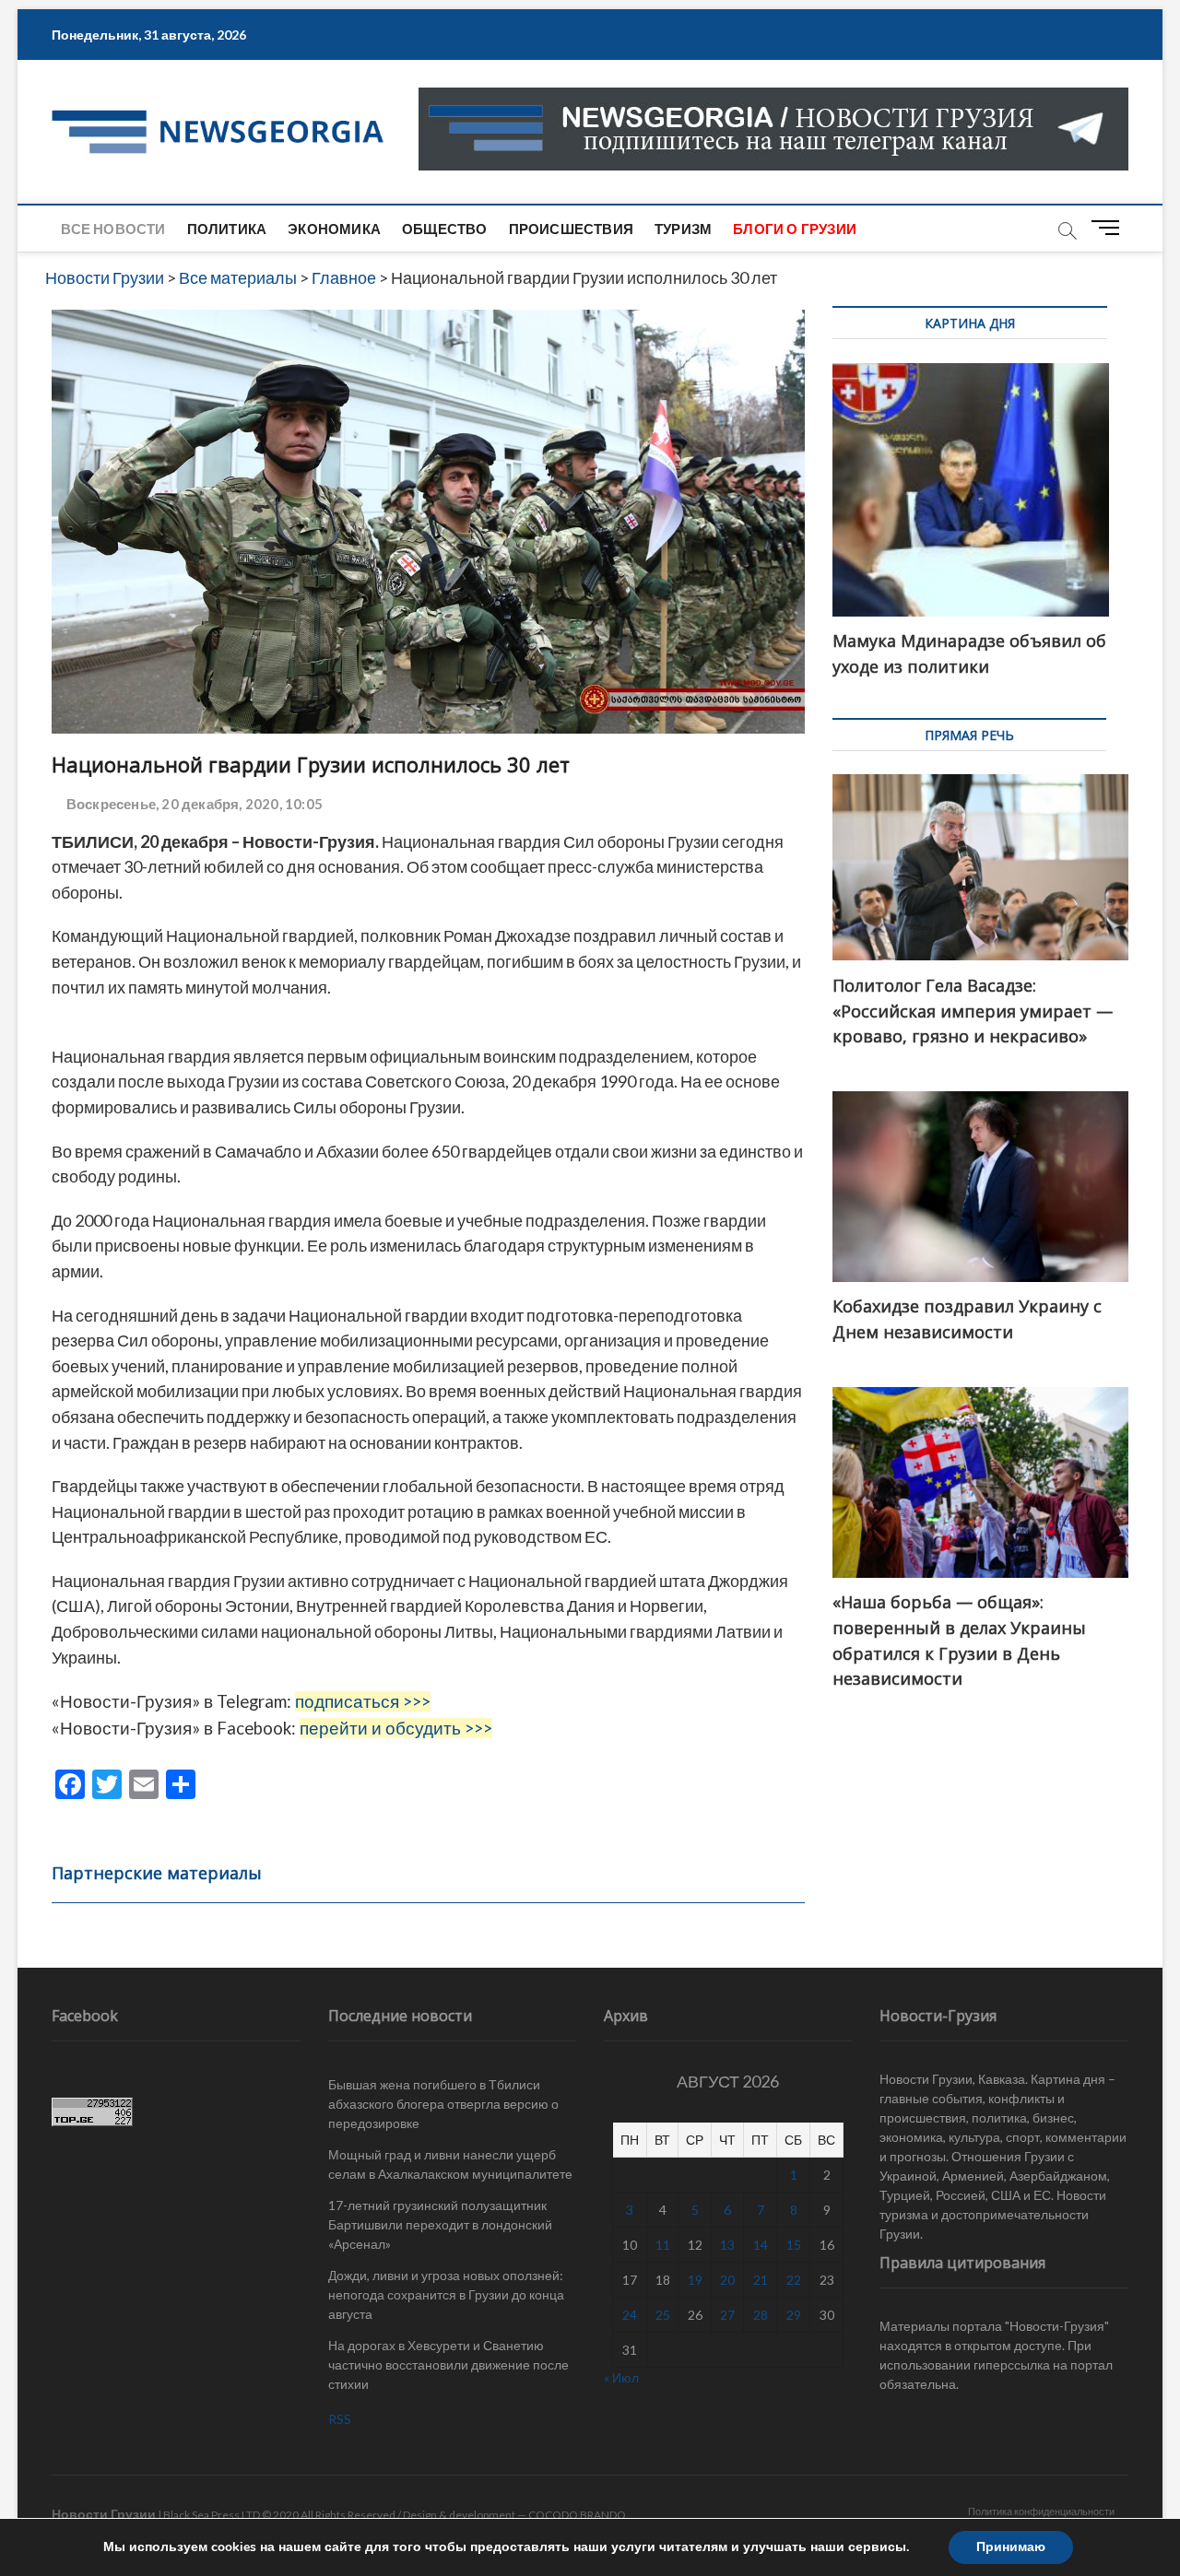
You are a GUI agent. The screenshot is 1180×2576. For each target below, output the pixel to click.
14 (761, 2245)
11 (663, 2245)
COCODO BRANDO (577, 2515)
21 (761, 2280)
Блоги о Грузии (795, 229)
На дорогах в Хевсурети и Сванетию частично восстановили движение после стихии (448, 2364)
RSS (340, 2419)
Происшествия (571, 229)
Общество (445, 229)
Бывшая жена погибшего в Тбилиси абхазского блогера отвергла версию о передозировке (443, 2104)
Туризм (683, 229)
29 (794, 2315)
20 (727, 2280)
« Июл (621, 2377)
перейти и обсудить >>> (396, 1728)
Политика (227, 229)
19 (695, 2280)
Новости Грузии (104, 2514)
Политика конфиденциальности (1041, 2511)
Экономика (334, 229)
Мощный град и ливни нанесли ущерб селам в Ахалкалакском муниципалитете (450, 2164)
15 (794, 2245)
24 (630, 2315)
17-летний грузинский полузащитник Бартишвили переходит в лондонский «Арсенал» (440, 2224)
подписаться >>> (363, 1701)
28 (761, 2315)
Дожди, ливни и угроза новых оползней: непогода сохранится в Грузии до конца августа (446, 2294)
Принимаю (1011, 2547)
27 (727, 2315)
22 (794, 2280)
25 (663, 2315)
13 (727, 2245)
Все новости (113, 229)
